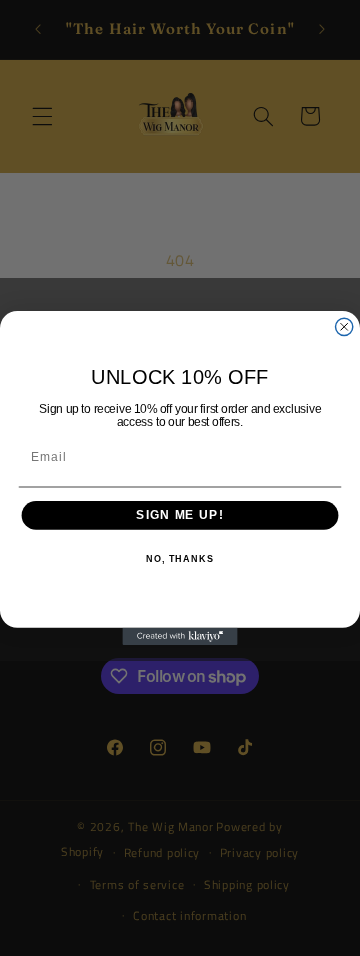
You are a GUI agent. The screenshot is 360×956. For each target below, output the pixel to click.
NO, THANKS (180, 559)
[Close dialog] (344, 326)
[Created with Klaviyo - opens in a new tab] (179, 636)
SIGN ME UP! (179, 515)
